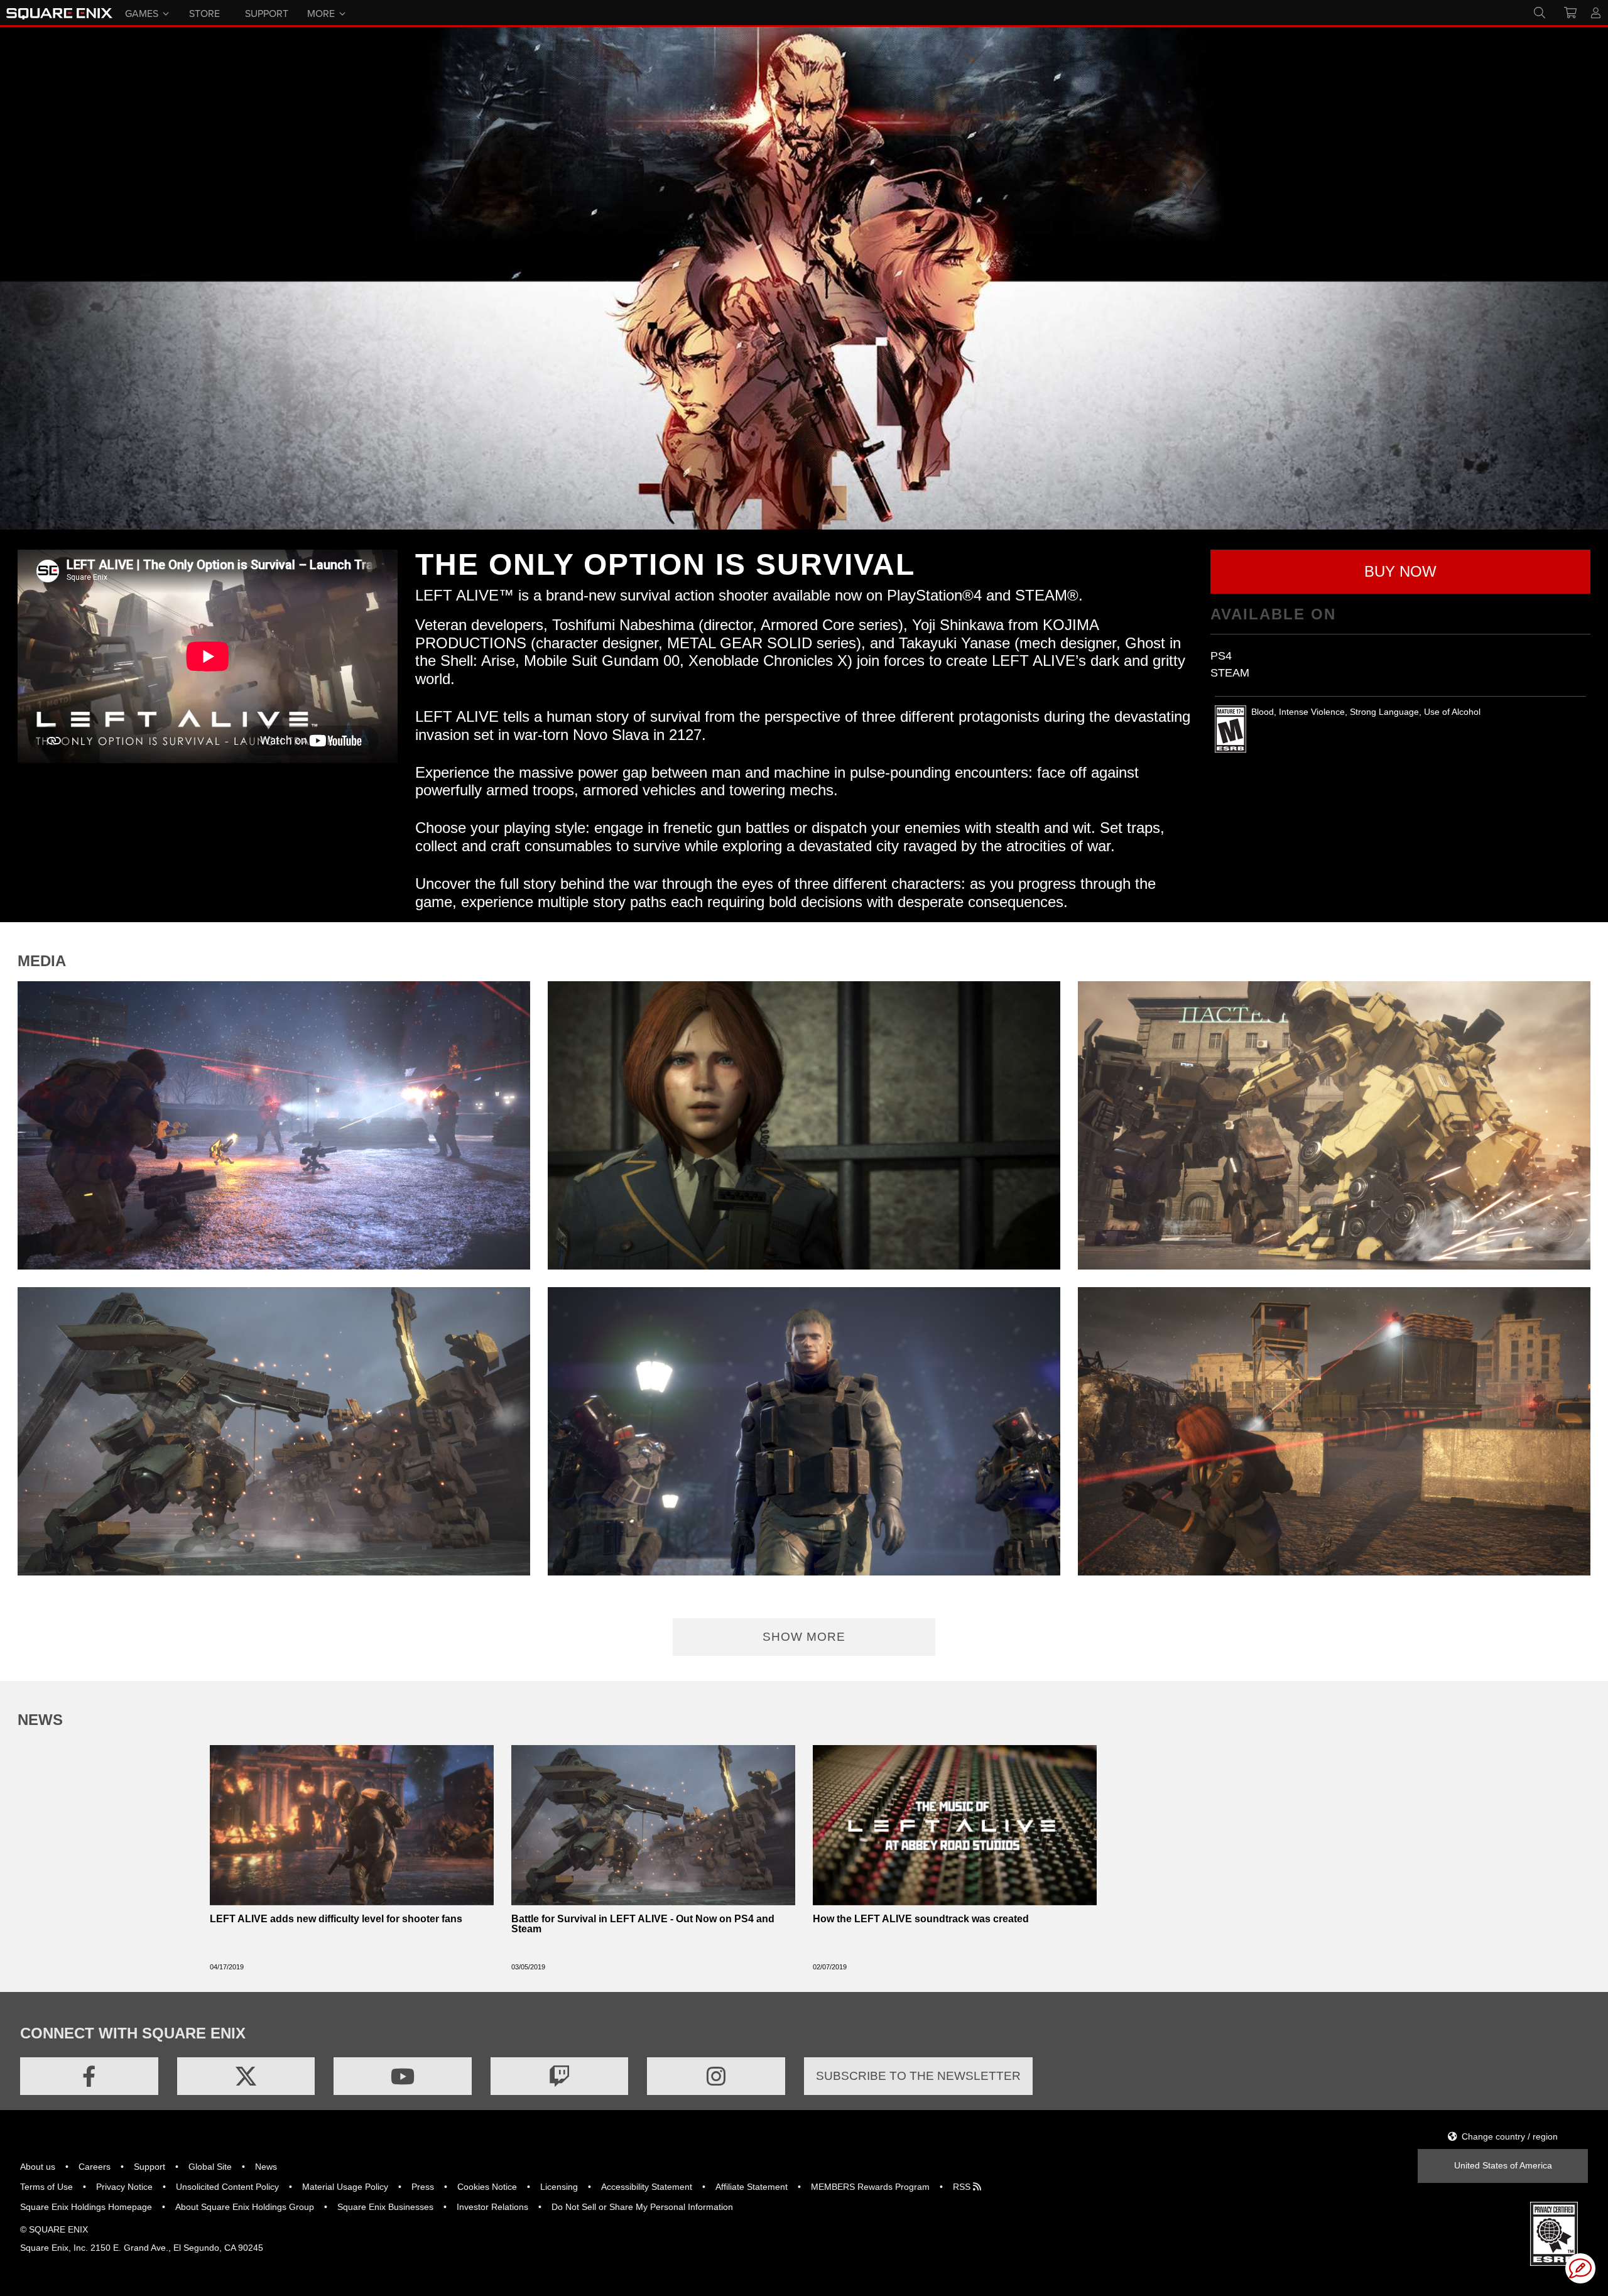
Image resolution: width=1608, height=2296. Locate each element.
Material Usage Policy (345, 2187)
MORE (321, 13)
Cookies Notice (487, 2187)
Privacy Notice (124, 2187)
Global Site (210, 2167)
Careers (95, 2167)
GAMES (142, 13)
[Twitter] (246, 2076)
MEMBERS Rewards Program (870, 2187)
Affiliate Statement (752, 2187)
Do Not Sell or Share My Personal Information (642, 2207)
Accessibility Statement (647, 2187)
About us (38, 2167)
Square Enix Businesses (385, 2207)
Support (149, 2167)
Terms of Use (46, 2187)
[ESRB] (1554, 2233)
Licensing (559, 2187)
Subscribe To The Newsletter (918, 2076)
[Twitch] (560, 2076)
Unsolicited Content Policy (227, 2187)
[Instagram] (716, 2076)
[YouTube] (403, 2076)
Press (423, 2187)
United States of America (1503, 2165)
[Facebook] (89, 2076)
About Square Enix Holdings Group (245, 2207)
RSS (963, 2187)
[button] (1400, 572)
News (266, 2167)
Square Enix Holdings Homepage (86, 2207)
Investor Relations (492, 2207)
